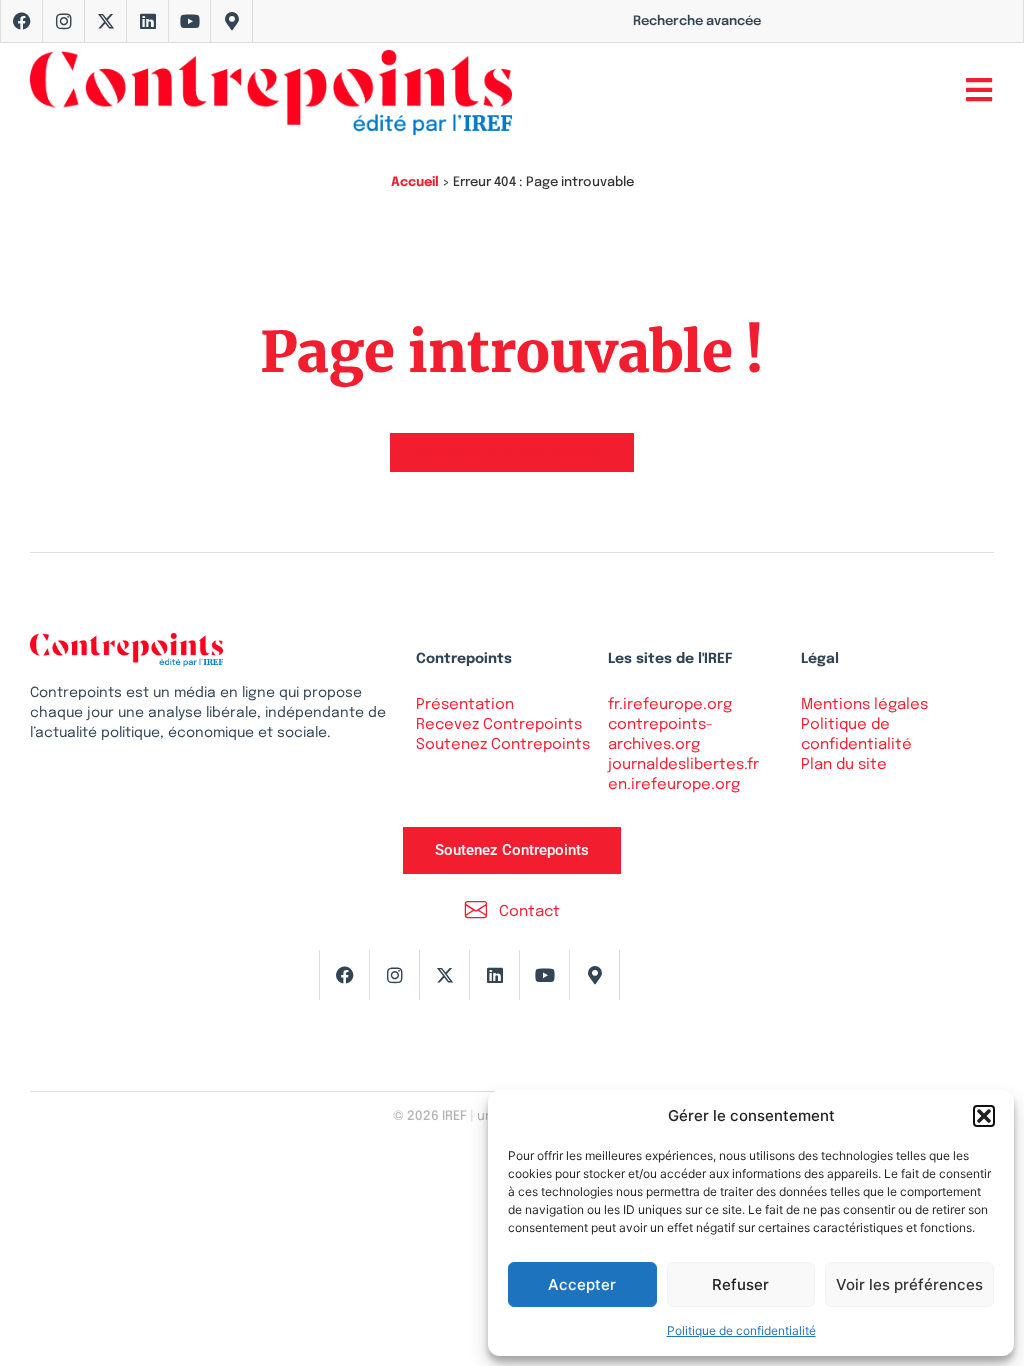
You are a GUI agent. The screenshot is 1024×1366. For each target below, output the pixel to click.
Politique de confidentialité (741, 1330)
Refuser (740, 1284)
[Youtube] (190, 21)
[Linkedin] (148, 21)
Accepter (582, 1284)
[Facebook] (22, 21)
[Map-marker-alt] (232, 21)
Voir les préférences (909, 1284)
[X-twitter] (106, 21)
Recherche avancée (697, 21)
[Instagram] (64, 21)
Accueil (415, 182)
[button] (984, 1116)
